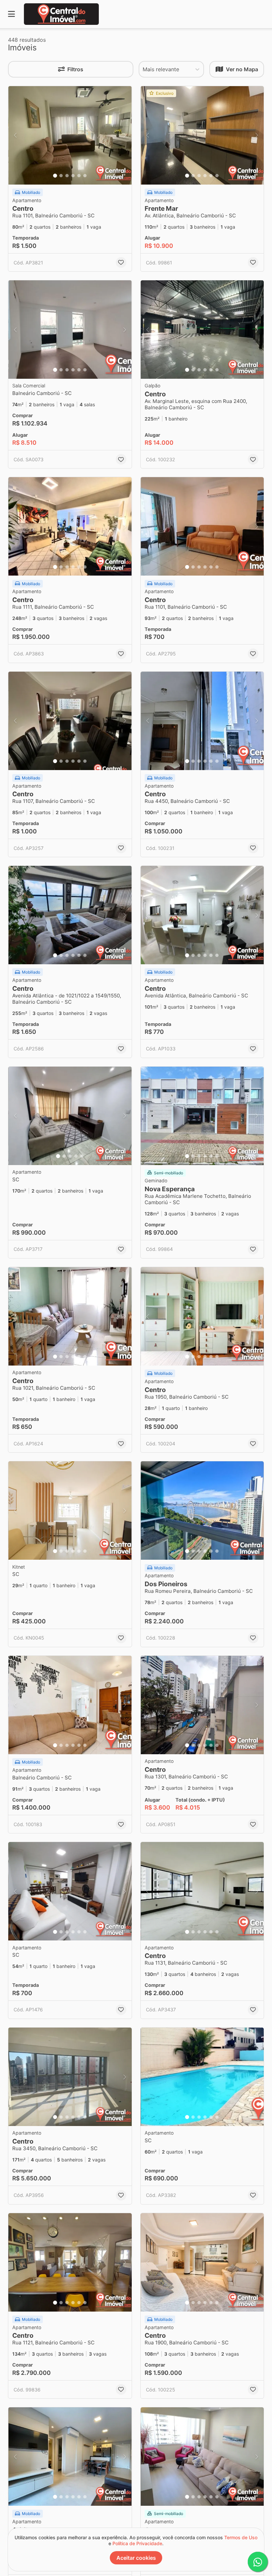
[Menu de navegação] (11, 14)
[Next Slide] (125, 135)
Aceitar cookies (136, 2558)
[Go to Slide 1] (55, 176)
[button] (70, 135)
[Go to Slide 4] (73, 176)
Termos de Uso (241, 2537)
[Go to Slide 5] (79, 176)
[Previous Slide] (15, 135)
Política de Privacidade (137, 2543)
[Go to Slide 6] (85, 176)
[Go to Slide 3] (67, 176)
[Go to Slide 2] (61, 176)
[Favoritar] (121, 262)
